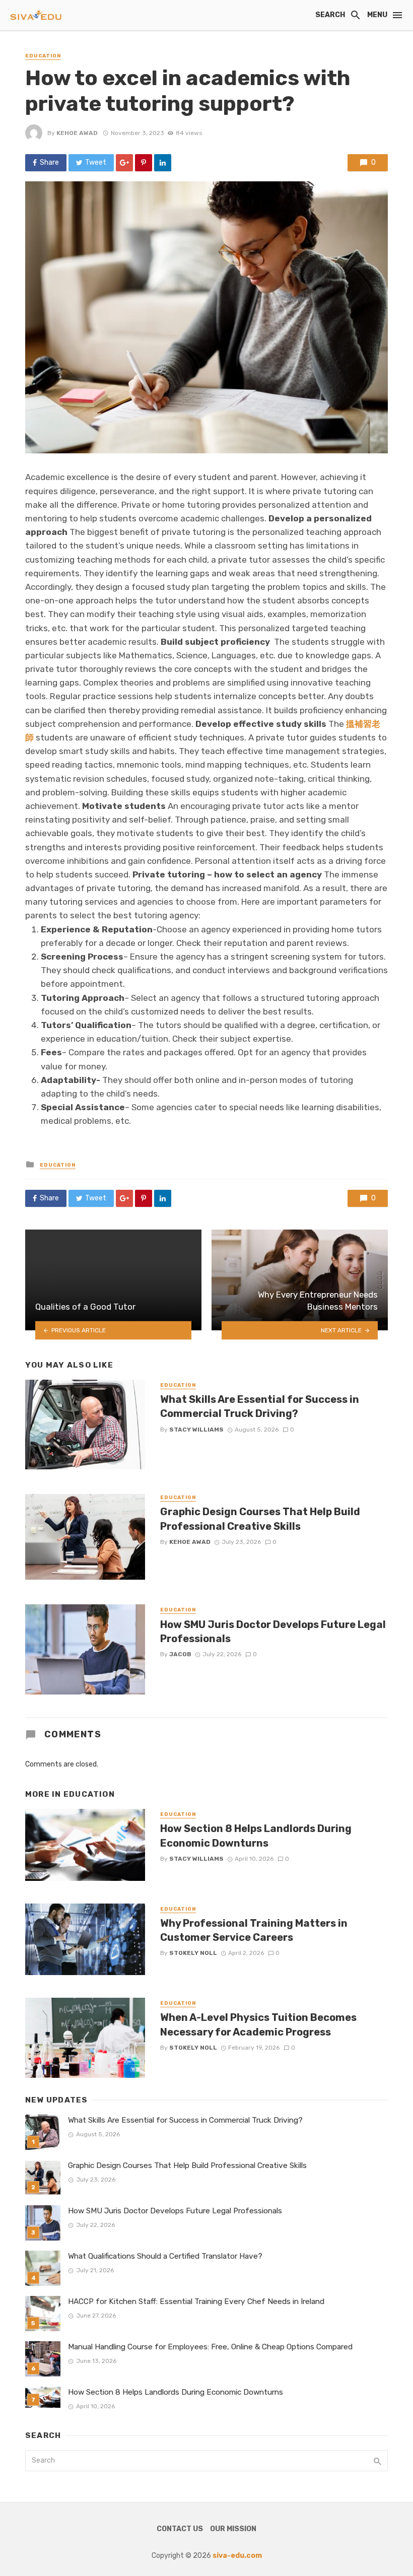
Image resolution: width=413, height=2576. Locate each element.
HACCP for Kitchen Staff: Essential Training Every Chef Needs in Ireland (196, 2301)
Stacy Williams (196, 1430)
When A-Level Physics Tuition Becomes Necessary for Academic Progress (258, 2024)
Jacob (180, 1654)
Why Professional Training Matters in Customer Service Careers (254, 1930)
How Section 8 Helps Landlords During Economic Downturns (256, 1836)
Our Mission (233, 2529)
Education (43, 56)
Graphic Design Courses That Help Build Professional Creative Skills (260, 1519)
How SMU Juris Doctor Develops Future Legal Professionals (273, 1632)
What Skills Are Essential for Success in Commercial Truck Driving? (260, 1406)
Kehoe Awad (77, 133)
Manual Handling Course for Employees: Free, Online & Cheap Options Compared (210, 2347)
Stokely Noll (193, 1953)
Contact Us (180, 2529)
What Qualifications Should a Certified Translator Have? (165, 2256)
